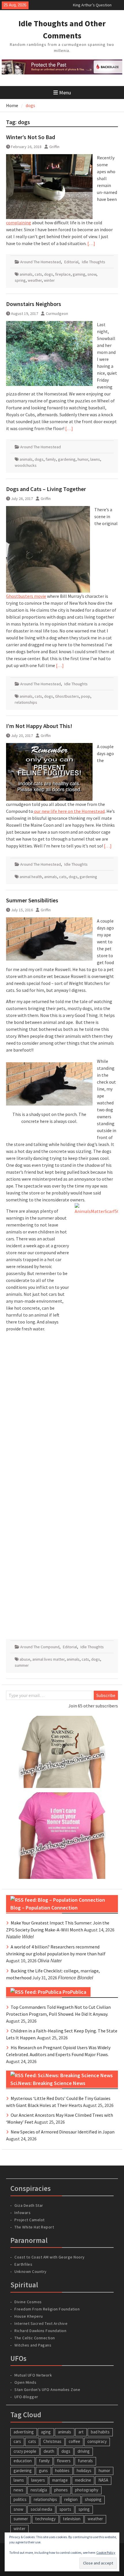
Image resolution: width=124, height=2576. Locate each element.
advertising (24, 2432)
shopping (93, 2499)
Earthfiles (23, 2264)
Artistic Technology (90, 5)
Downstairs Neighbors (34, 304)
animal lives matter (48, 1659)
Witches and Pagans (33, 2345)
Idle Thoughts (94, 262)
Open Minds (25, 2382)
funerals (85, 2461)
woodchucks (26, 465)
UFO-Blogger (26, 2397)
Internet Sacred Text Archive (41, 2323)
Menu (65, 93)
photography (87, 2490)
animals (26, 274)
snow (92, 274)
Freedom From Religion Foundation (47, 2309)
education (23, 2461)
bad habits (100, 2432)
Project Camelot (30, 2220)
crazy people (25, 2451)
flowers (64, 2461)
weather (35, 280)
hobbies (62, 2470)
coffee (74, 2441)
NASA (103, 2480)
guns (43, 2470)
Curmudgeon (57, 313)
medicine (83, 2480)
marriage (60, 2480)
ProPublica (74, 1992)
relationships (26, 702)
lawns (95, 459)
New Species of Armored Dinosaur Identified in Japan (63, 2132)
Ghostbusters (67, 696)
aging (46, 2432)
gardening (67, 459)
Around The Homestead (41, 262)
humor (83, 459)
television (72, 2519)
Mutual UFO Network (33, 2375)
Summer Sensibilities (32, 900)
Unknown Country (31, 2271)
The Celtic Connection (35, 2338)
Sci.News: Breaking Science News (48, 2083)
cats (38, 274)
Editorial (71, 262)
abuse (25, 1659)
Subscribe (106, 1695)
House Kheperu (29, 2316)
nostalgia (39, 2490)
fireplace (63, 274)
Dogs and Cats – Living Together (46, 489)
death (49, 2451)
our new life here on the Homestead (69, 811)
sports (65, 2509)
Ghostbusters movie (26, 596)
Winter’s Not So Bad (31, 137)
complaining (19, 223)
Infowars (22, 2213)
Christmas (52, 2441)
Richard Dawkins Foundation (40, 2331)
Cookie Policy (106, 2552)
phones (61, 2490)
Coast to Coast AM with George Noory (50, 2257)
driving (84, 2451)
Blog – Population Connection (44, 1908)
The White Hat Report (34, 2227)
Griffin (54, 147)
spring (20, 280)
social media (41, 2509)
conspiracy (97, 2441)
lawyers (38, 2480)
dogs (49, 274)
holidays (84, 2470)
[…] (91, 243)
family (51, 459)
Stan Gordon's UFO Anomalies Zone (47, 2390)
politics (20, 2499)
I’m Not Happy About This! (39, 726)
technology (45, 2519)
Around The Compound (40, 1647)
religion (71, 2499)
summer (22, 1665)
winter (49, 280)
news (18, 2490)
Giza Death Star (29, 2205)
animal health (31, 877)
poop (86, 696)
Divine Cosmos (28, 2302)
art (81, 2432)
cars (17, 2441)
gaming (79, 274)
